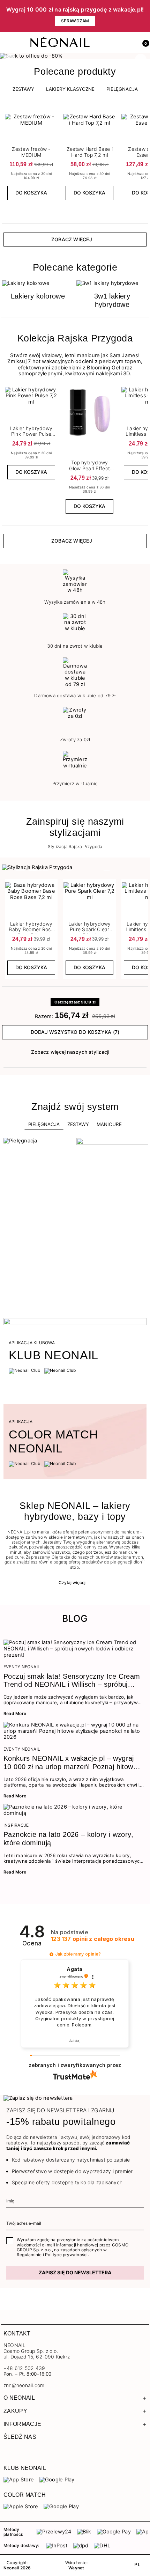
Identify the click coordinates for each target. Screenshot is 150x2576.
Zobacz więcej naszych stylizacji (70, 1052)
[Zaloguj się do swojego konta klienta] (128, 43)
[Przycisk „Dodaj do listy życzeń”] (53, 116)
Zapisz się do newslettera (75, 2272)
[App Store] (19, 2480)
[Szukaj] (113, 43)
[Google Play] (57, 2480)
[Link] (75, 56)
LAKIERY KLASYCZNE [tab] (70, 89)
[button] (143, 43)
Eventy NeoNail (22, 1667)
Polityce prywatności (66, 2255)
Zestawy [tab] (23, 89)
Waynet (76, 2568)
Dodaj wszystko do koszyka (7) (75, 1032)
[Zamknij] (145, 16)
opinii (93, 1939)
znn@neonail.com (24, 2385)
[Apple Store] (21, 2507)
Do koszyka (31, 193)
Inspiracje (16, 1825)
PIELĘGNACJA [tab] (122, 89)
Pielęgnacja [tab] (44, 1124)
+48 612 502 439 (24, 2368)
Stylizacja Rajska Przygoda (75, 847)
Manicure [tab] (109, 1124)
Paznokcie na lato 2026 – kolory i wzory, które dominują (68, 1839)
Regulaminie (29, 2255)
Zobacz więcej (72, 239)
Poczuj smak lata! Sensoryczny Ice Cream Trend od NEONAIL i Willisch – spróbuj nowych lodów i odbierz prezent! (72, 1681)
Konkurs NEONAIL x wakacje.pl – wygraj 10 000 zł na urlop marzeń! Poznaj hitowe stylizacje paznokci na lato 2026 (70, 1763)
